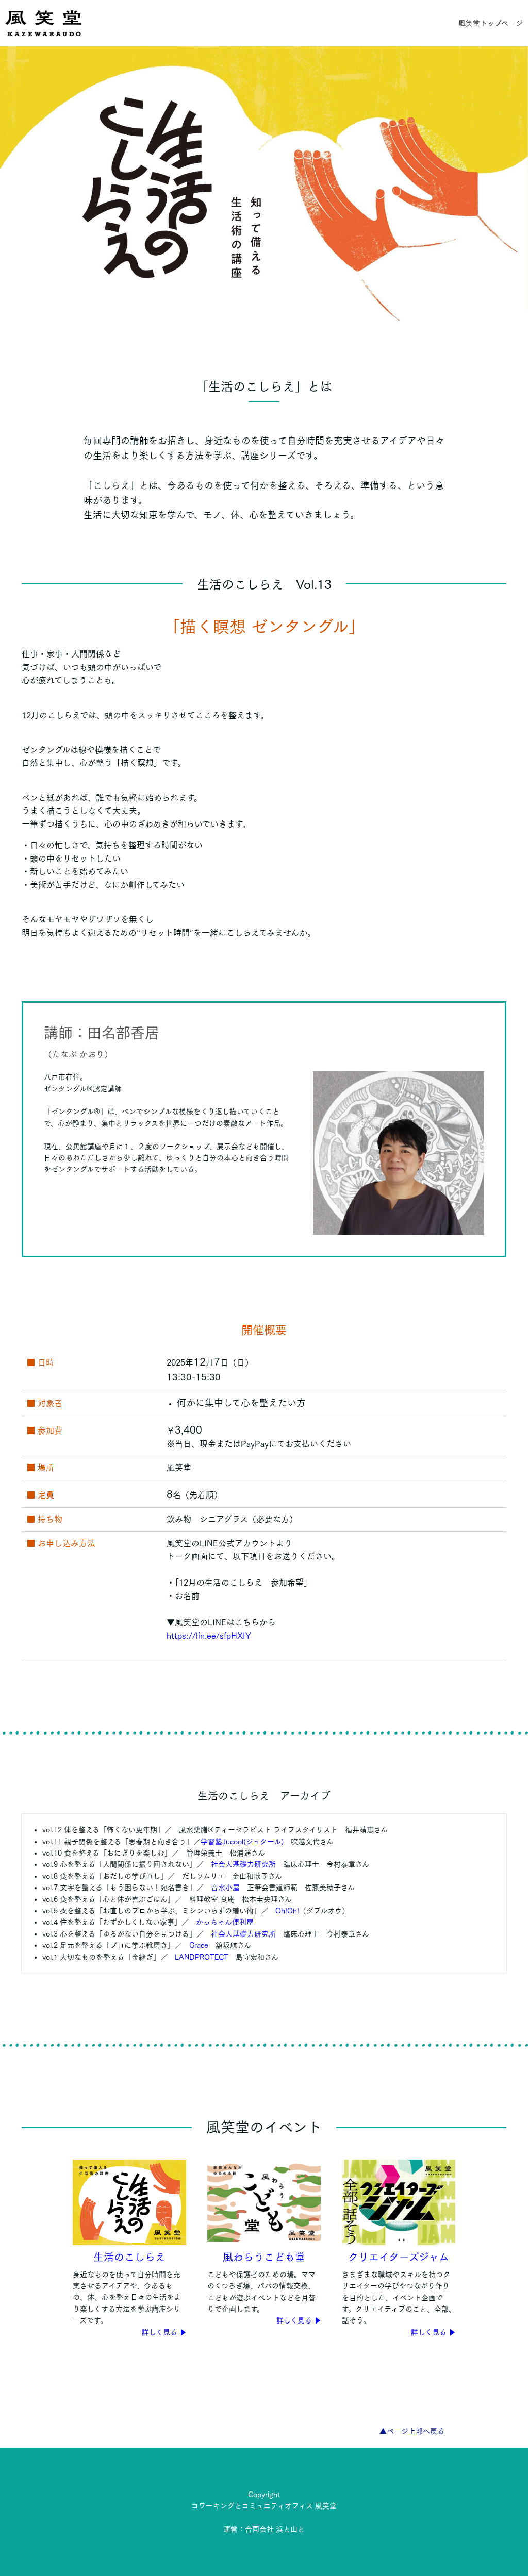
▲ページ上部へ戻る (412, 2431)
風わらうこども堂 (264, 2257)
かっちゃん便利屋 (225, 1922)
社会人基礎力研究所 (243, 1864)
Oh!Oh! (287, 1911)
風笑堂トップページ (491, 23)
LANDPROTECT (202, 1957)
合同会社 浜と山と (275, 2529)
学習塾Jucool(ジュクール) (242, 1842)
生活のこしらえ (129, 2257)
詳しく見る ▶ (164, 2332)
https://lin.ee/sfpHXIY (209, 1636)
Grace (199, 1945)
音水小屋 (225, 1888)
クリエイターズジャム (399, 2257)
